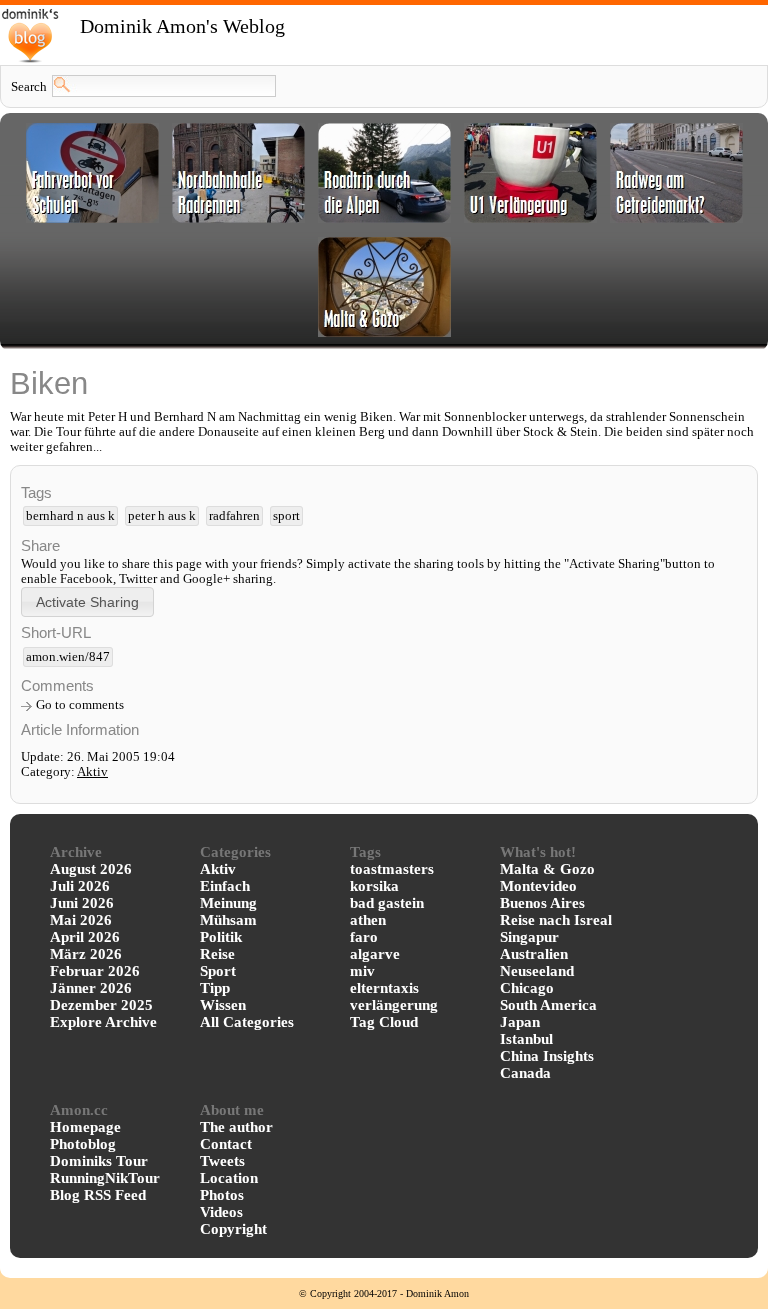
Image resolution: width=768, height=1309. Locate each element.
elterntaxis (384, 988)
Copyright (233, 1229)
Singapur (529, 937)
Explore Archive (103, 1022)
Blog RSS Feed (98, 1195)
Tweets (222, 1161)
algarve (375, 954)
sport (286, 516)
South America (548, 1005)
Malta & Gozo (547, 869)
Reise (217, 954)
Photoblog (83, 1144)
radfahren (234, 516)
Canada (525, 1073)
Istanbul (526, 1039)
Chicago (527, 988)
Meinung (228, 903)
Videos (221, 1212)
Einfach (225, 886)
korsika (374, 886)
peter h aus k (162, 516)
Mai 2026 (81, 920)
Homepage (85, 1127)
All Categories (247, 1022)
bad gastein (387, 903)
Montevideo (538, 886)
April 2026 (85, 937)
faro (364, 937)
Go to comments (80, 705)
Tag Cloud (384, 1022)
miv (362, 971)
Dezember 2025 (101, 1005)
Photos (222, 1195)
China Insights (547, 1056)
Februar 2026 (95, 971)
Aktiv (92, 772)
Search (29, 87)
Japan (520, 1022)
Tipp (215, 988)
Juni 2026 (82, 903)
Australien (534, 954)
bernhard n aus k (70, 516)
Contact (226, 1144)
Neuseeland (537, 971)
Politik (221, 937)
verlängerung (394, 1005)
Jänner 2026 (91, 988)
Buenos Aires (542, 903)
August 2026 (91, 869)
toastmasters (392, 869)
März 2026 (86, 954)
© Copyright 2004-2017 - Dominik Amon (384, 1293)
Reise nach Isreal (556, 920)
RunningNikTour (105, 1178)
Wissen (223, 1005)
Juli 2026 (80, 886)
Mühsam (228, 920)
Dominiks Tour (99, 1161)
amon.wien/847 (68, 657)
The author (236, 1127)
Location (229, 1178)
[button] (87, 601)
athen (368, 920)
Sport (218, 971)
